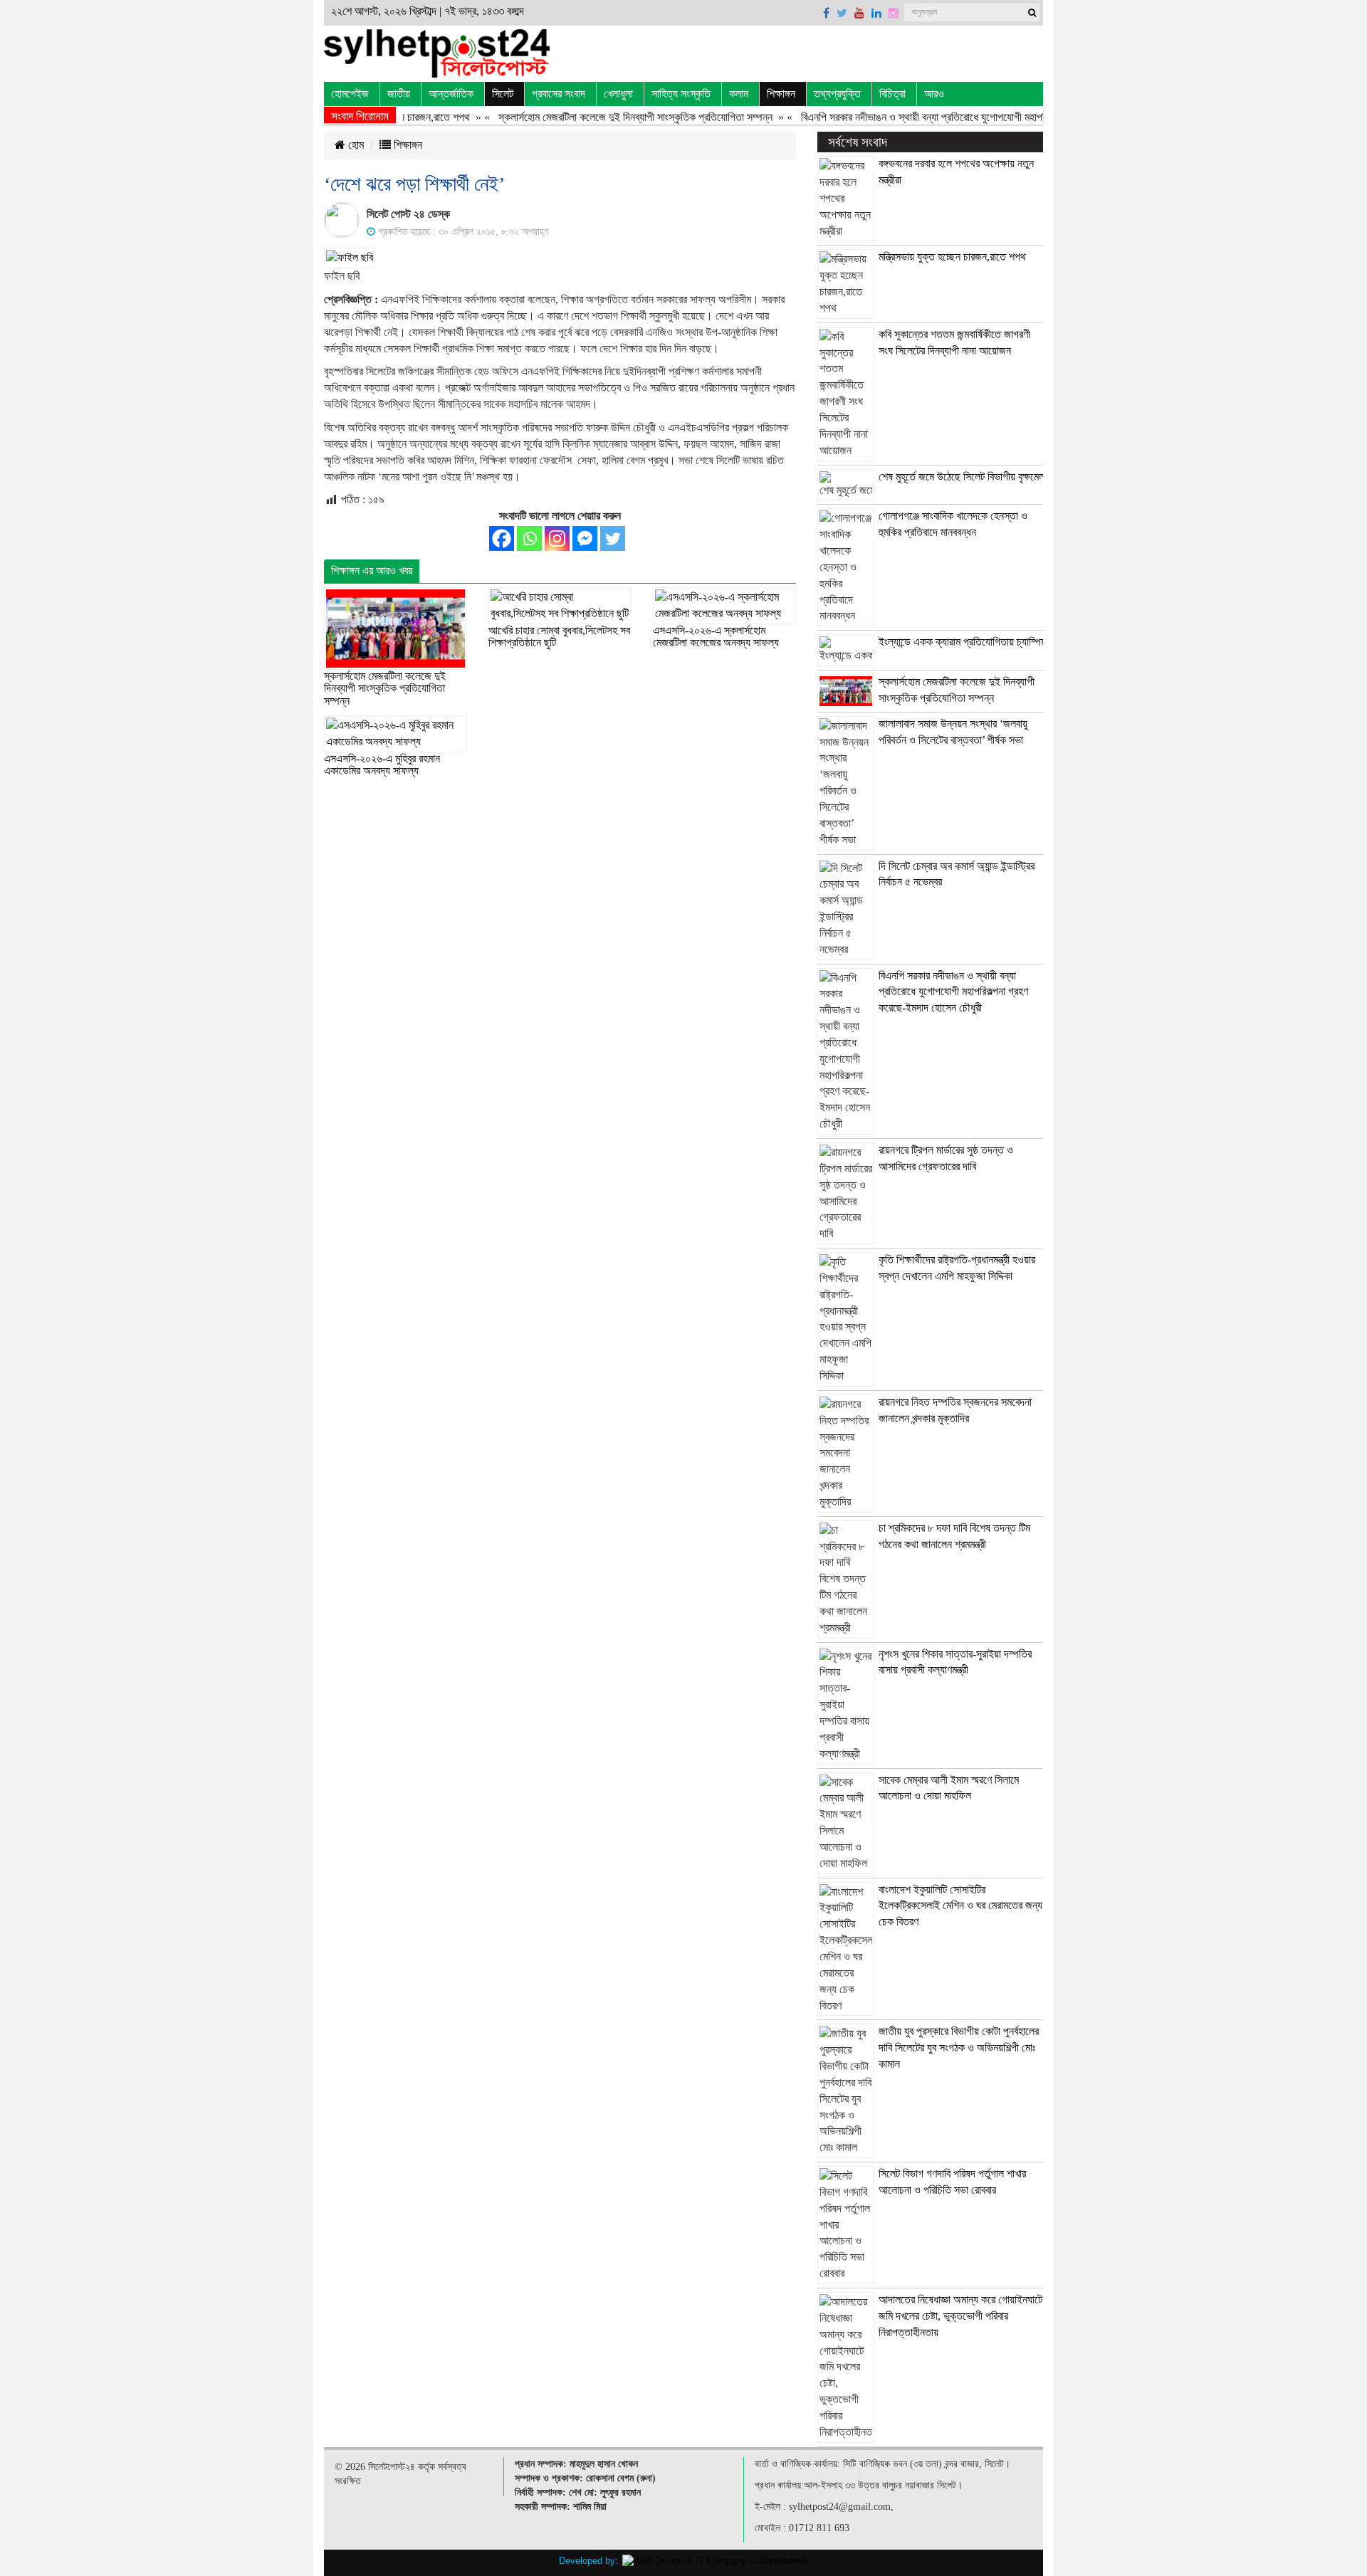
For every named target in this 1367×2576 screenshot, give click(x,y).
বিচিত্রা (892, 94)
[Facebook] (502, 538)
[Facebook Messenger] (585, 538)
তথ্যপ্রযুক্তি (837, 94)
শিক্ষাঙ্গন (781, 94)
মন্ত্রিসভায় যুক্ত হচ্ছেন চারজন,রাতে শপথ (952, 257)
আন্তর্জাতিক (451, 94)
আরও (934, 94)
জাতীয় (399, 94)
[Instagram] (557, 538)
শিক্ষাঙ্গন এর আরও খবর (372, 571)
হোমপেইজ (350, 94)
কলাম (739, 94)
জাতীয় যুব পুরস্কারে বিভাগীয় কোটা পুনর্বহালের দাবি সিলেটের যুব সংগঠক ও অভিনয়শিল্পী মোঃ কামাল (959, 2047)
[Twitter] (613, 538)
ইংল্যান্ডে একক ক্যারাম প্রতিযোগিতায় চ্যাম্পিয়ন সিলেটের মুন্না (991, 642)
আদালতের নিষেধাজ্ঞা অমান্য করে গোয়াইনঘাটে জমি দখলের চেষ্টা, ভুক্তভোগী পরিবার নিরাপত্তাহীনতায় (960, 2316)
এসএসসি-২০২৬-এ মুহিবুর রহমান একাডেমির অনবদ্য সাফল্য (382, 765)
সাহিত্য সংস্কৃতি (681, 94)
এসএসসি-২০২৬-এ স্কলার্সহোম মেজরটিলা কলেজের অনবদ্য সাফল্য (716, 637)
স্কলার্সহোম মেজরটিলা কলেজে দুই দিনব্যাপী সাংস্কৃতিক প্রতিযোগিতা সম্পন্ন (601, 117)
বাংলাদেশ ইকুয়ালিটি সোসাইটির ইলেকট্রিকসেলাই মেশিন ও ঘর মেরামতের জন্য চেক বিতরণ (960, 1906)
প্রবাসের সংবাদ (559, 94)
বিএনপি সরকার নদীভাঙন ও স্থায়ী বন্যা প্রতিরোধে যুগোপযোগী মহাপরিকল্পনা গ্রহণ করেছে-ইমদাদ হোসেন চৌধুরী (964, 117)
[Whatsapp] (529, 538)
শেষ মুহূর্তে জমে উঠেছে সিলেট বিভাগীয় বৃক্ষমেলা (963, 477)
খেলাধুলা (618, 94)
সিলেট (503, 94)
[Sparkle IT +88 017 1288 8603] (715, 2560)
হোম (355, 145)
